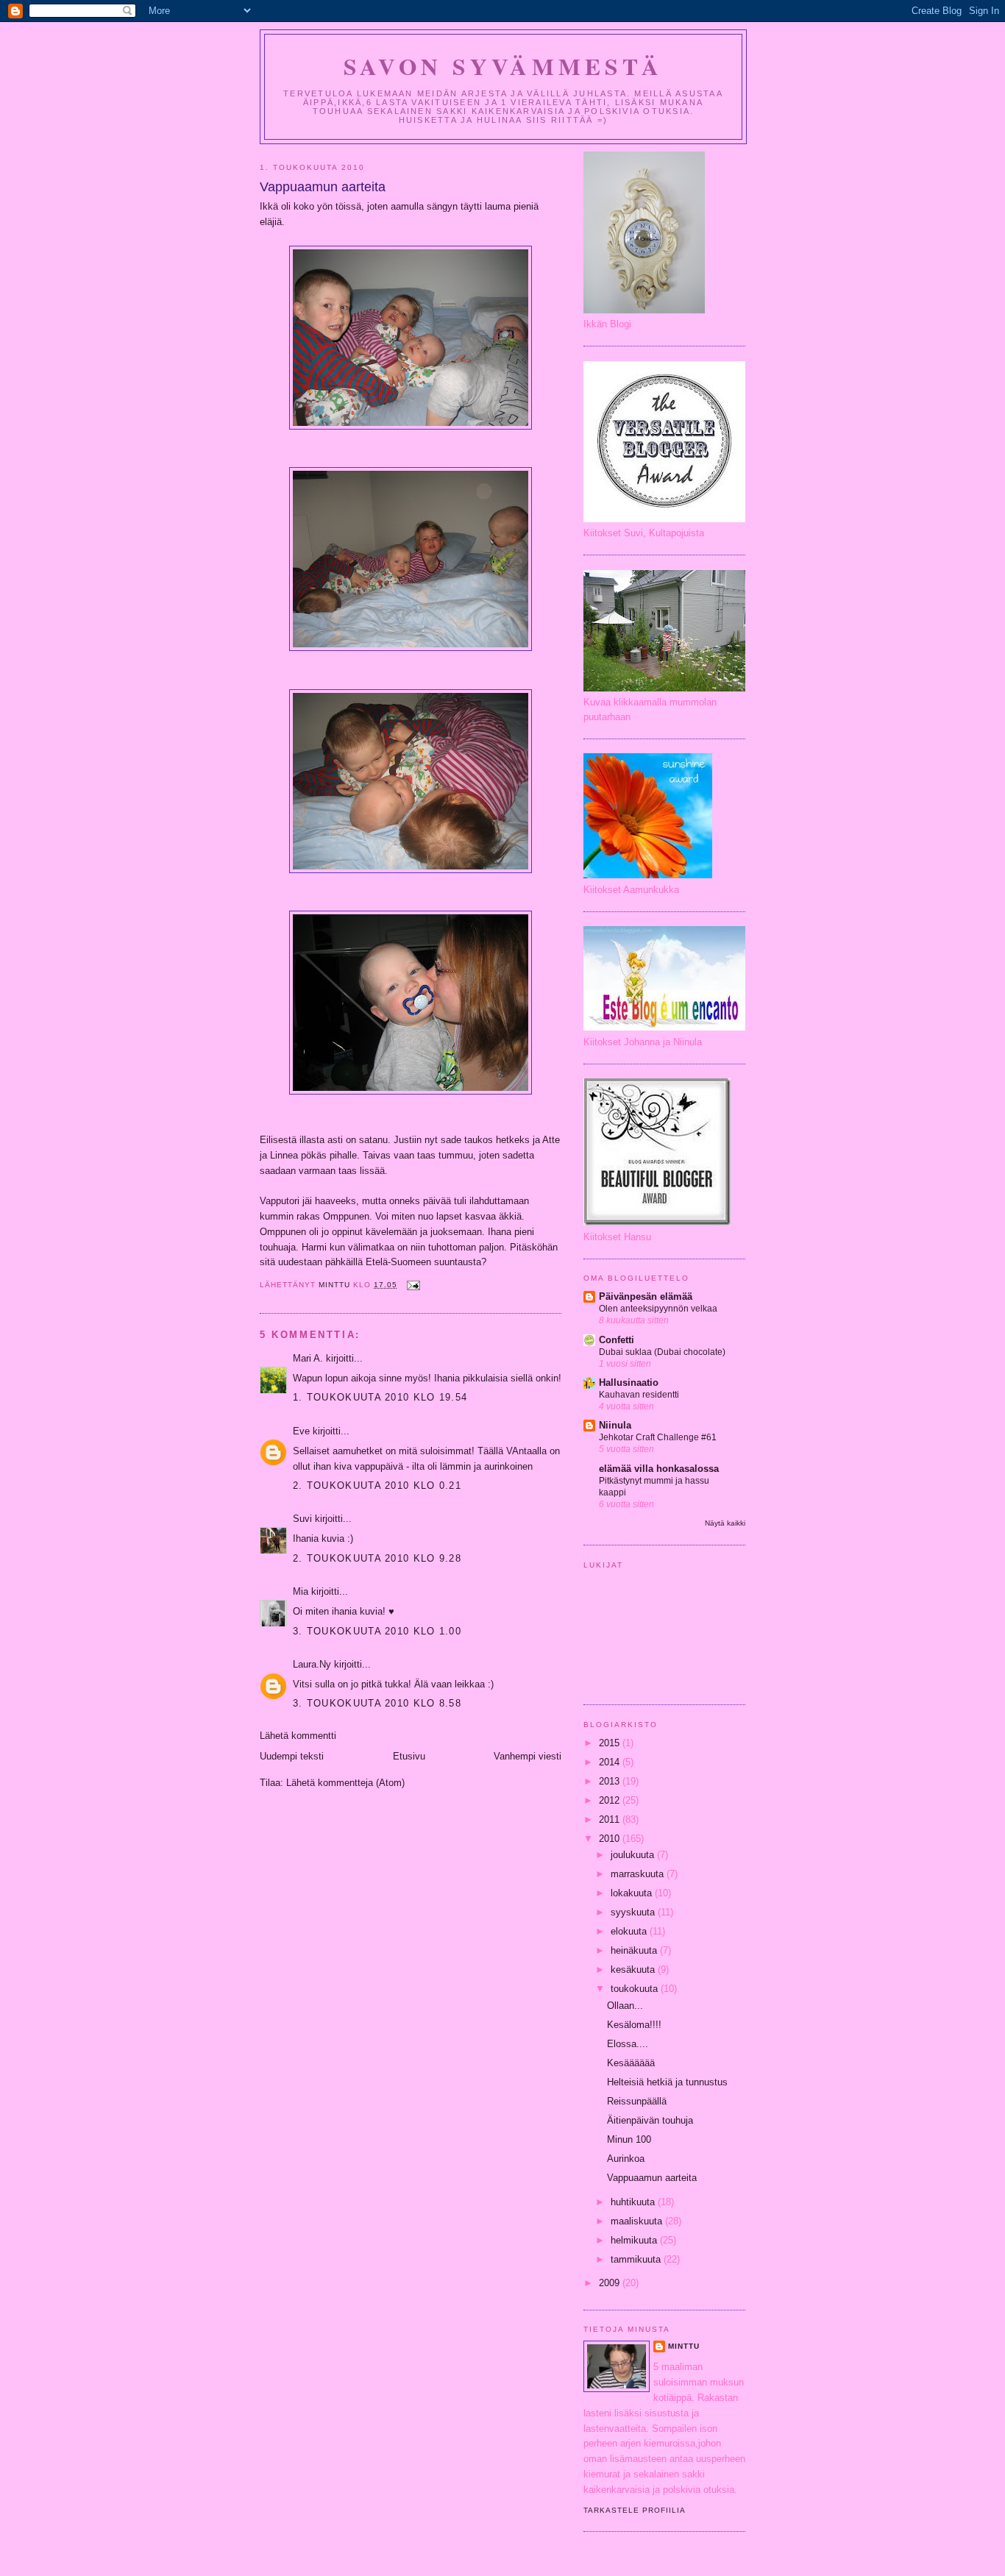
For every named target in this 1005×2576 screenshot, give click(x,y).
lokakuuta (633, 1893)
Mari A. (308, 1358)
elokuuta (630, 1931)
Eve (301, 1431)
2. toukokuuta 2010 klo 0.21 (377, 1486)
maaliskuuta (638, 2221)
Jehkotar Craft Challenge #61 (658, 1437)
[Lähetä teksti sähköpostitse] (413, 1285)
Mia (301, 1591)
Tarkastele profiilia (635, 2510)
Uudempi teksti (292, 1756)
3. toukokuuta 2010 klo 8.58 (377, 1703)
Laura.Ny (312, 1664)
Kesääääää (631, 2063)
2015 (611, 1743)
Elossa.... (628, 2044)
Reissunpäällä (637, 2101)
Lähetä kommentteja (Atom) (345, 1783)
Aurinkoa (626, 2159)
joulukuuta (634, 1855)
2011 (611, 1819)
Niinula (615, 1425)
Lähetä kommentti (298, 1736)
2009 (611, 2283)
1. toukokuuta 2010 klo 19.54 (380, 1397)
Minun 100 (629, 2139)
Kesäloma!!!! (634, 2025)
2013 (611, 1781)
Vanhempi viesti (528, 1756)
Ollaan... (625, 2006)
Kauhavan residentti (639, 1395)
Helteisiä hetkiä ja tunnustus (667, 2082)
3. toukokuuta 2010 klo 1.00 (377, 1631)
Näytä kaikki (725, 1523)
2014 (611, 1762)
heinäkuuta (635, 1950)
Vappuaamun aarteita (652, 2178)
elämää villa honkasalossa (659, 1469)
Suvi (302, 1519)
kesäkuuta (634, 1970)
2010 (611, 1839)
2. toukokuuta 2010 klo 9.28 (377, 1558)
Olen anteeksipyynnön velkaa (658, 1309)
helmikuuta (635, 2240)
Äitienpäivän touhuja (650, 2120)
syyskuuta (634, 1912)
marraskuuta (639, 1874)
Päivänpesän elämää (646, 1296)
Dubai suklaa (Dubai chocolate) (662, 1352)
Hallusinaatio (629, 1383)
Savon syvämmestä (504, 66)
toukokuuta (636, 1989)
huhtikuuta (634, 2202)
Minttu (684, 2346)
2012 (611, 1800)
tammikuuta (637, 2259)
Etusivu (409, 1756)
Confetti (617, 1340)
